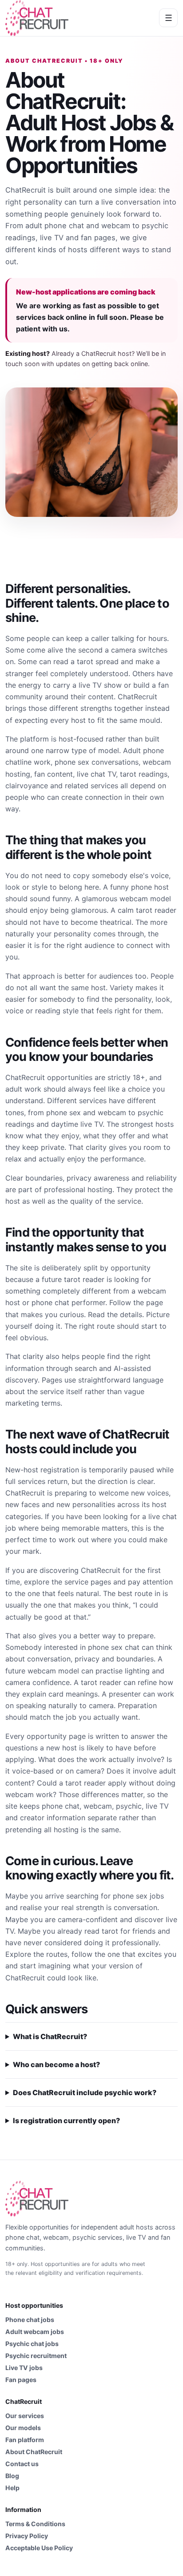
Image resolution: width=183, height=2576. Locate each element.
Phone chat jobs (30, 2320)
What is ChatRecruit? (50, 2036)
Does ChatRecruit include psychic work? (85, 2092)
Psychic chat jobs (32, 2344)
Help (12, 2488)
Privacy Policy (27, 2536)
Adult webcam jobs (35, 2332)
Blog (12, 2476)
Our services (25, 2416)
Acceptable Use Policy (39, 2548)
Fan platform (25, 2440)
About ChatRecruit (34, 2452)
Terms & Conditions (35, 2524)
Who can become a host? (56, 2064)
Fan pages (21, 2380)
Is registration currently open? (66, 2121)
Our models (23, 2428)
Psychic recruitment (36, 2356)
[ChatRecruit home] (37, 18)
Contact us (22, 2464)
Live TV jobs (24, 2368)
